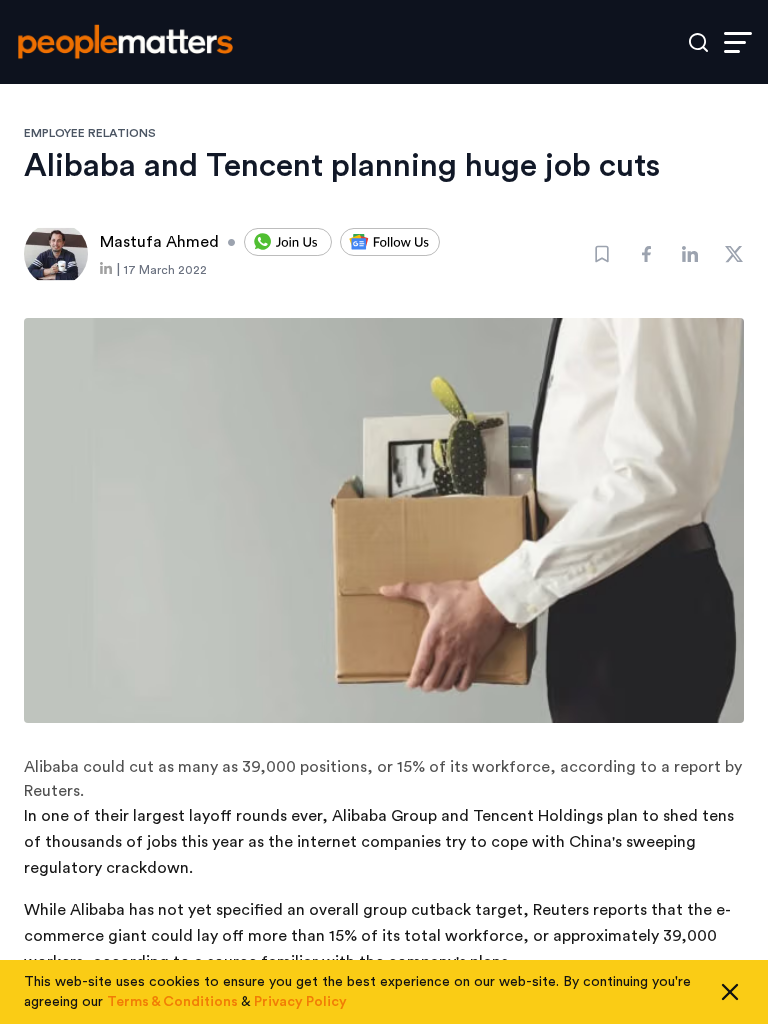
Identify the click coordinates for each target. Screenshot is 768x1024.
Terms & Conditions (172, 1002)
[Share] (646, 254)
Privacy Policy (300, 1002)
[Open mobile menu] (738, 42)
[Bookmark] (602, 254)
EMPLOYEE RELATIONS (90, 133)
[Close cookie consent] (730, 992)
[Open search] (698, 42)
